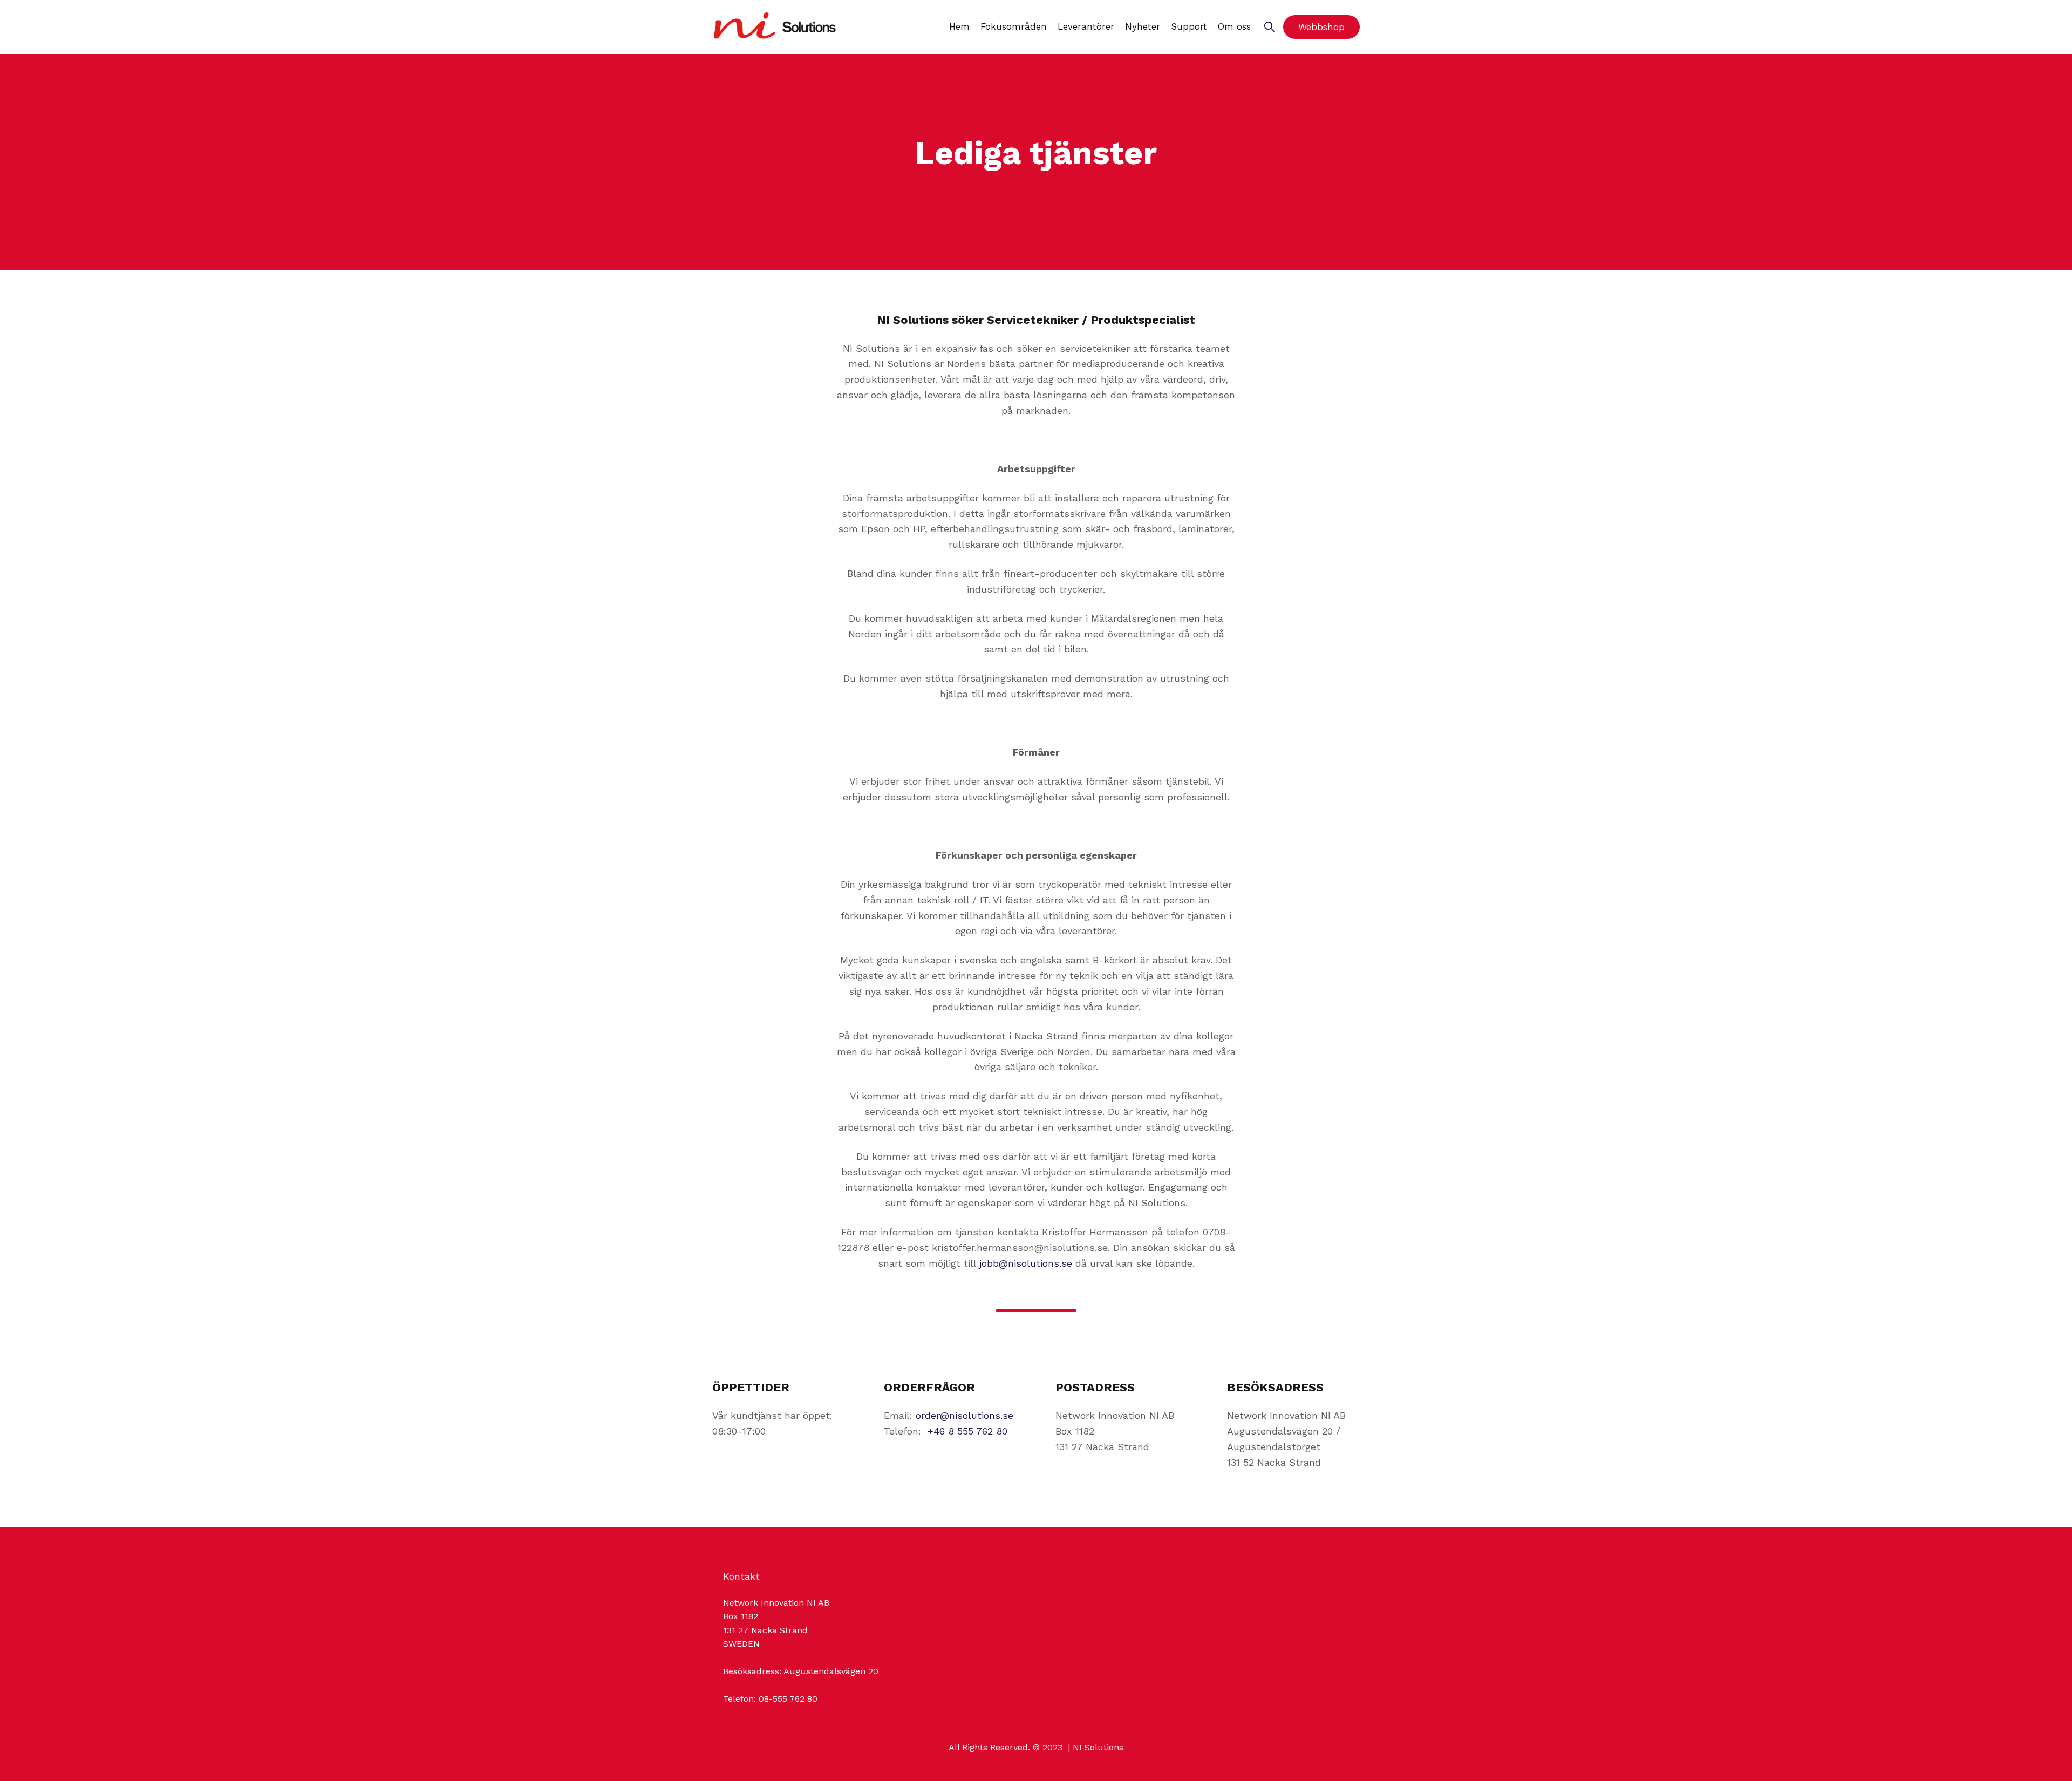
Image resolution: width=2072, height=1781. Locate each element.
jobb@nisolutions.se (1026, 1263)
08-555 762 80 (788, 1699)
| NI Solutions (1094, 1747)
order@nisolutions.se (965, 1415)
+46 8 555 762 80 (967, 1431)
